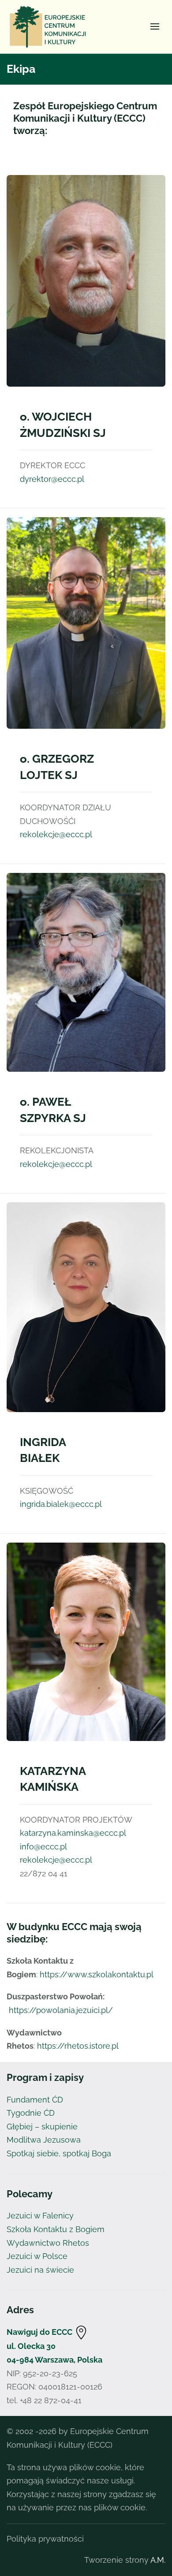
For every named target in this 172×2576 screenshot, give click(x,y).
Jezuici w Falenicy (40, 2216)
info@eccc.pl (43, 1847)
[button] (155, 26)
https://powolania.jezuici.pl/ (61, 2010)
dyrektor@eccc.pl (52, 479)
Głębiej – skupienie (42, 2127)
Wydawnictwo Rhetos (48, 2243)
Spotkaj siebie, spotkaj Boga (59, 2153)
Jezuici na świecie (40, 2270)
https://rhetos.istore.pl (78, 2046)
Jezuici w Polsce (37, 2256)
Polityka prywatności (45, 2539)
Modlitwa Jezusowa (44, 2140)
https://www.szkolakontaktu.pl (97, 1974)
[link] (81, 2332)
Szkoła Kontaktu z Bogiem (56, 2229)
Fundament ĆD (35, 2100)
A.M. (158, 2560)
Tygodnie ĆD (31, 2113)
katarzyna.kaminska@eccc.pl (73, 1833)
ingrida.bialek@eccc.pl (61, 1504)
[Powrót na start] (50, 26)
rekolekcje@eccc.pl (56, 834)
